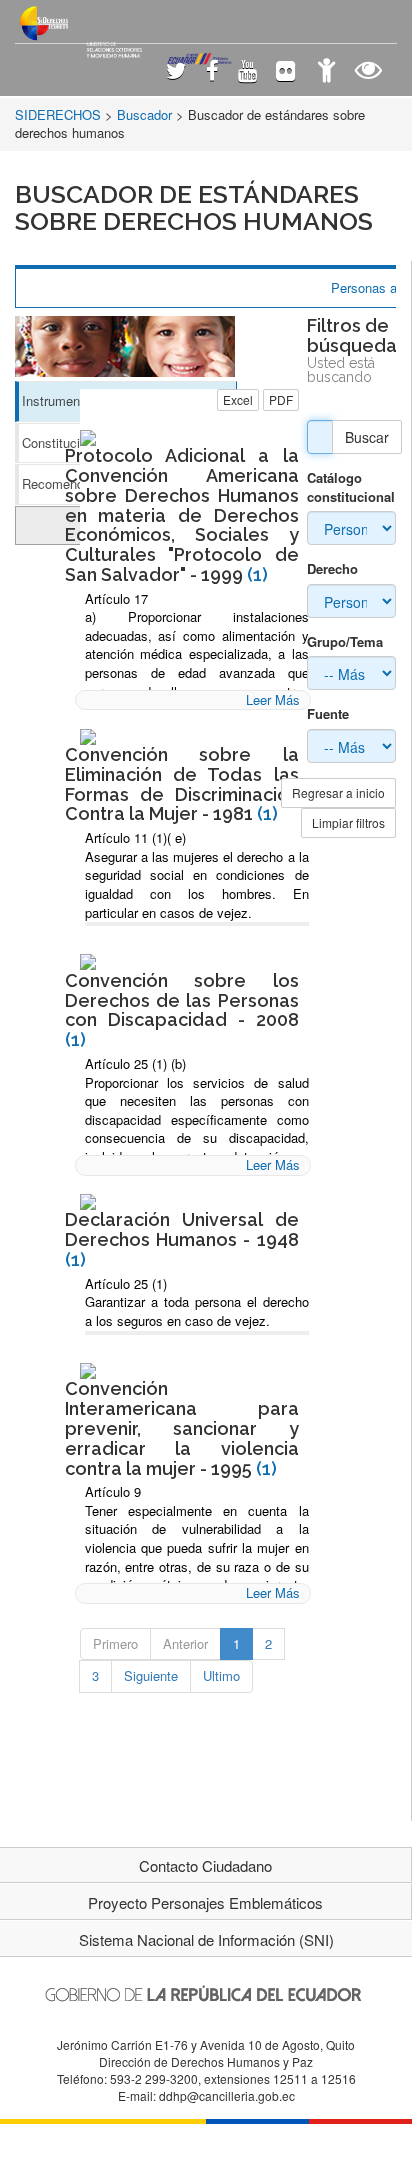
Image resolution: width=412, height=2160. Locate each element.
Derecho (332, 569)
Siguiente (151, 1675)
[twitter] (176, 72)
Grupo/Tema (345, 642)
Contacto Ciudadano (205, 1865)
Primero (115, 1643)
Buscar (367, 437)
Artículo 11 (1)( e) (135, 837)
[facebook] (212, 72)
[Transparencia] (368, 72)
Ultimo (221, 1675)
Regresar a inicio (338, 792)
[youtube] (247, 72)
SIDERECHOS (58, 114)
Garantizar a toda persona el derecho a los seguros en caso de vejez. (197, 1311)
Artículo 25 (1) (126, 1283)
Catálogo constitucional (351, 487)
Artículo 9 (113, 1491)
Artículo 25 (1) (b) (135, 1063)
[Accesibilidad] (326, 72)
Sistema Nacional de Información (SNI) (206, 1939)
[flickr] (285, 72)
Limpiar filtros (348, 822)
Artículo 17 (116, 598)
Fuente (328, 714)
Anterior (185, 1643)
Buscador (144, 114)
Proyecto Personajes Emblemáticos (205, 1902)
